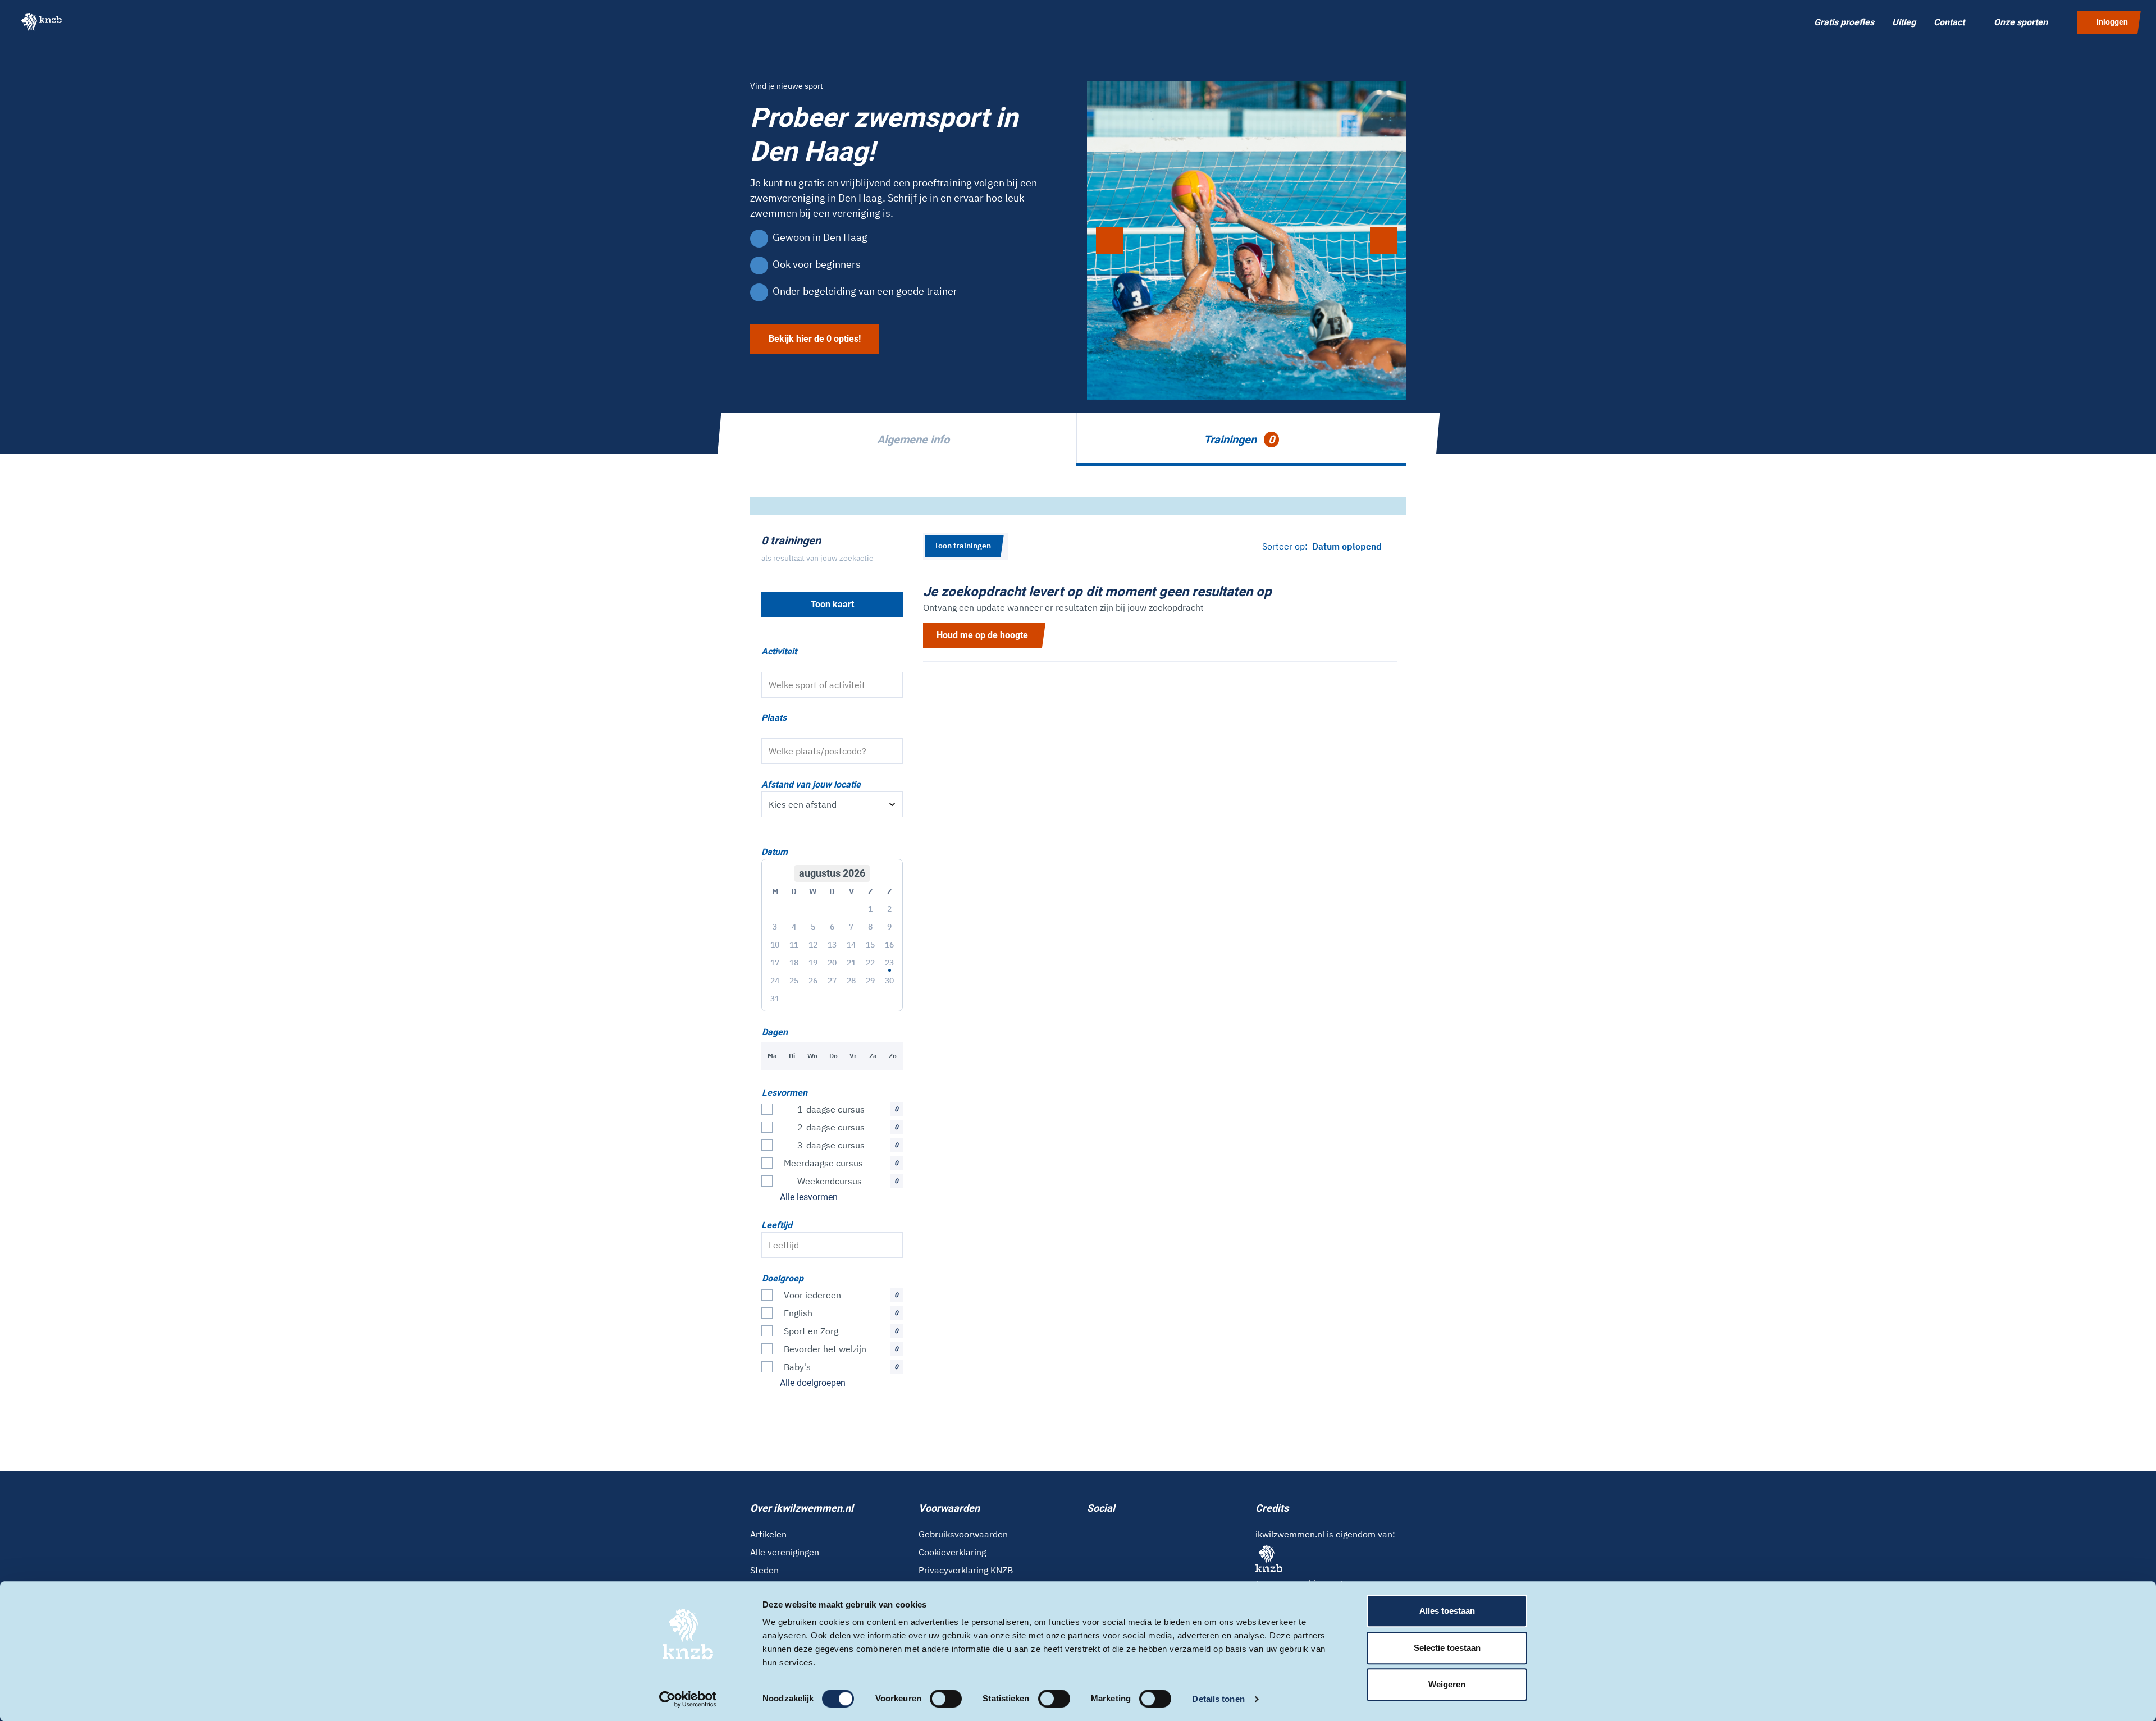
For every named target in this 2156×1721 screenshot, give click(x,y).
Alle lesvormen (809, 1197)
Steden (764, 1570)
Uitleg (1904, 22)
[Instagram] (1109, 1533)
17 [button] (775, 963)
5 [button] (813, 927)
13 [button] (832, 945)
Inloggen (2112, 22)
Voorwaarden (949, 1508)
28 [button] (851, 981)
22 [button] (870, 963)
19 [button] (813, 963)
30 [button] (889, 981)
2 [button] (889, 909)
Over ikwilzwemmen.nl (802, 1508)
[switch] (946, 1699)
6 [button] (832, 927)
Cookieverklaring (952, 1552)
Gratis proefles (1844, 22)
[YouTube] (1145, 1533)
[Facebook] (1091, 1533)
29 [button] (870, 981)
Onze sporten (2021, 22)
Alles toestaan (1447, 1611)
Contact (1949, 22)
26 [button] (813, 981)
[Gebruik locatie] (890, 751)
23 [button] (889, 963)
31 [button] (775, 999)
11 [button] (794, 945)
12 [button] (813, 945)
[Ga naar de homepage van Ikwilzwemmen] (42, 22)
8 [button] (870, 927)
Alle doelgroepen (813, 1383)
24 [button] (775, 981)
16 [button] (889, 945)
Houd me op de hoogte (982, 635)
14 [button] (851, 945)
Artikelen (768, 1534)
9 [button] (889, 927)
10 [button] (775, 945)
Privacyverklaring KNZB (966, 1570)
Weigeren (1447, 1684)
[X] (1127, 1533)
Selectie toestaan (1447, 1648)
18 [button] (794, 963)
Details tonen (1218, 1699)
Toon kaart (832, 604)
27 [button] (832, 981)
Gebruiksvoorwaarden (963, 1534)
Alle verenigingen (785, 1552)
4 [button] (794, 927)
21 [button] (851, 963)
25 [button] (794, 981)
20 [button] (832, 963)
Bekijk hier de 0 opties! (815, 339)
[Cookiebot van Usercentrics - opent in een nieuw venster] (688, 1699)
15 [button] (870, 945)
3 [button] (775, 927)
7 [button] (851, 927)
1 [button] (870, 909)
